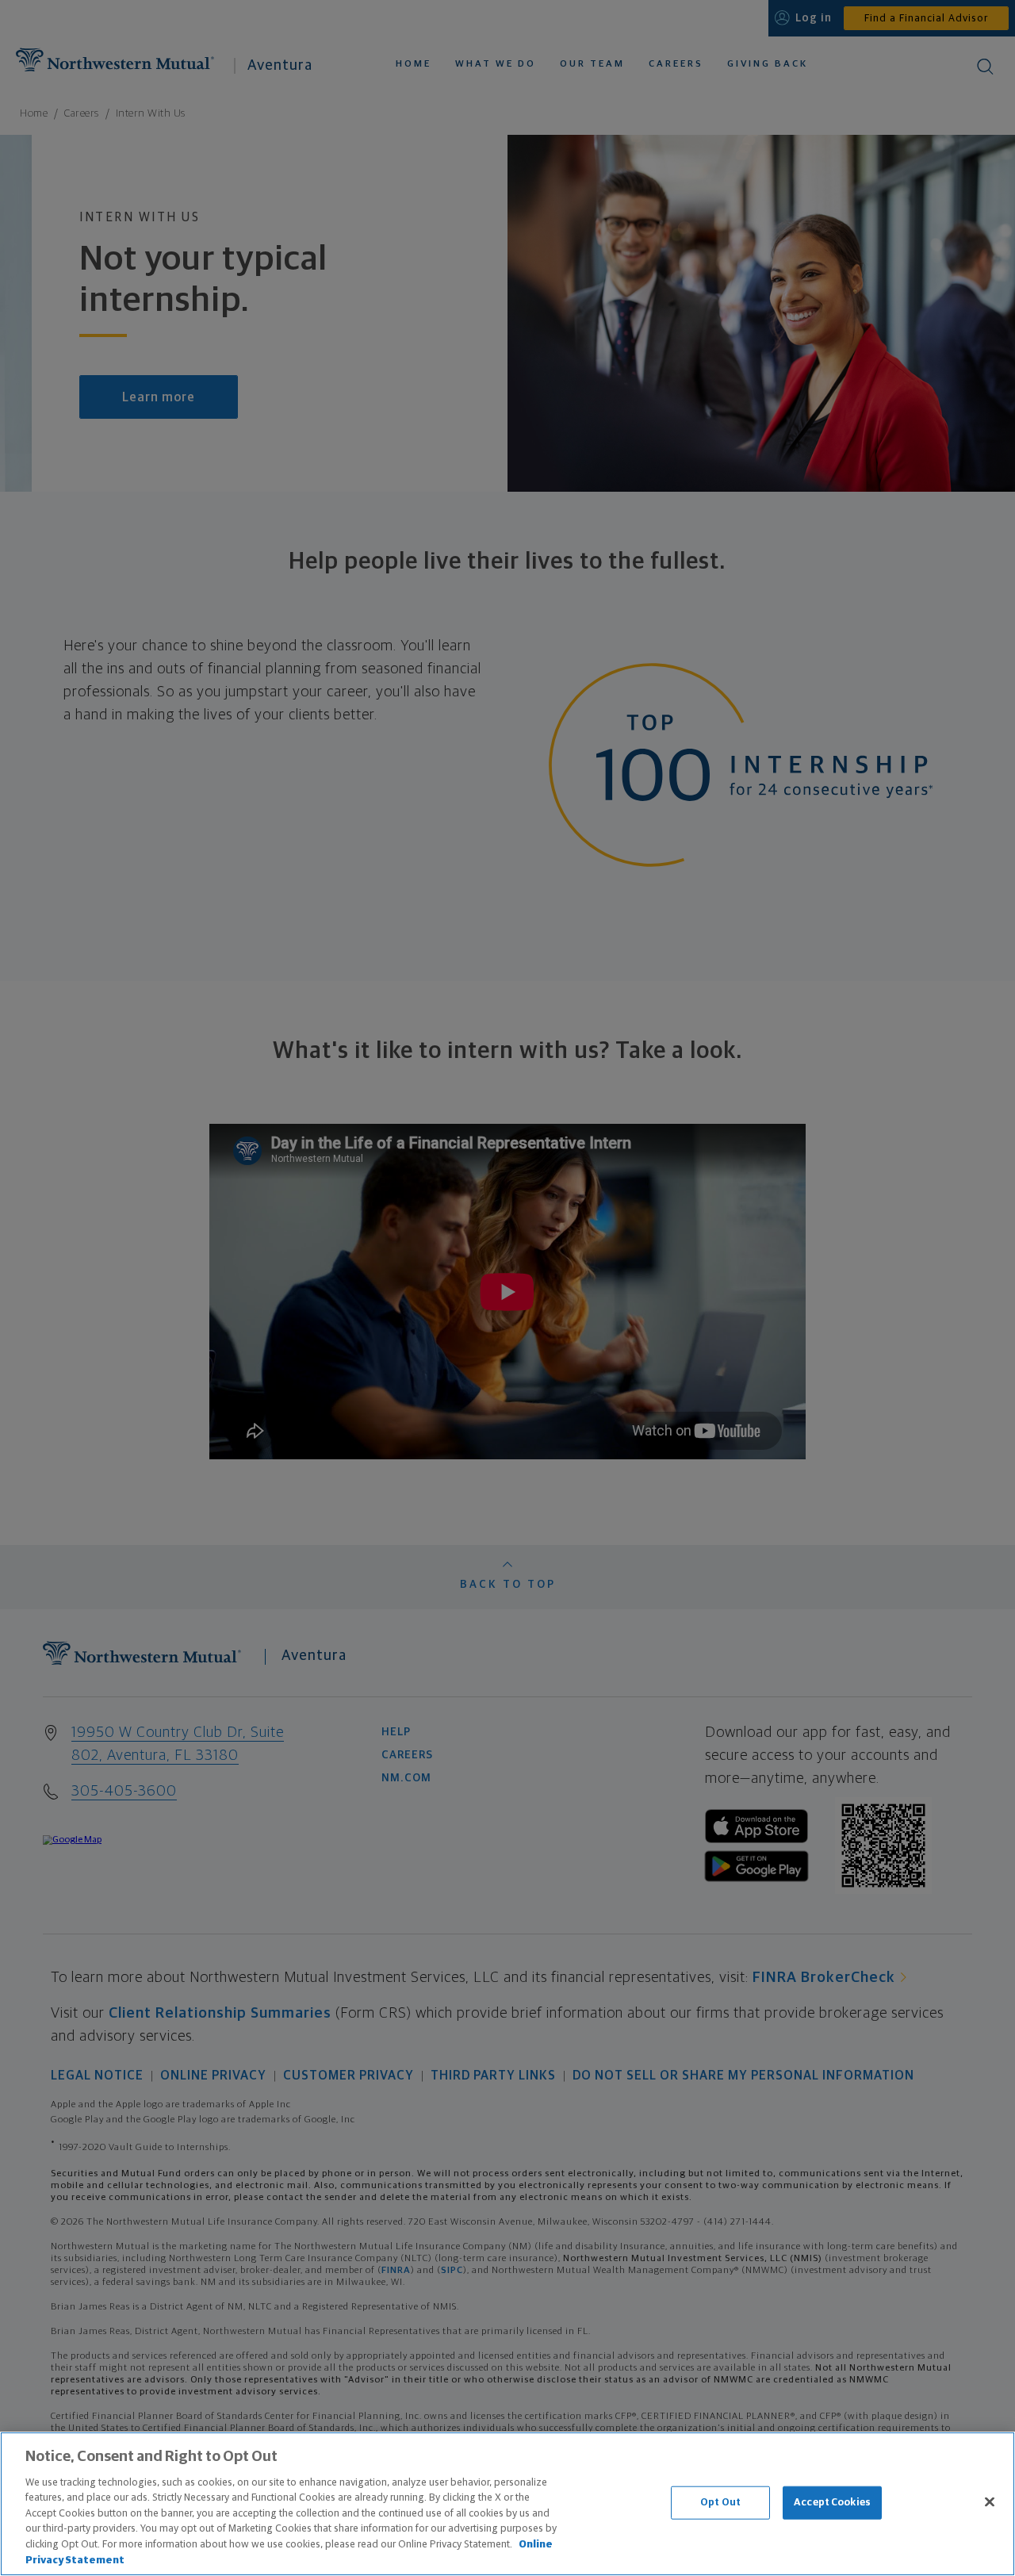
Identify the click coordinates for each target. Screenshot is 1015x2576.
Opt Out (720, 2503)
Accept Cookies (832, 2503)
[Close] (990, 2501)
